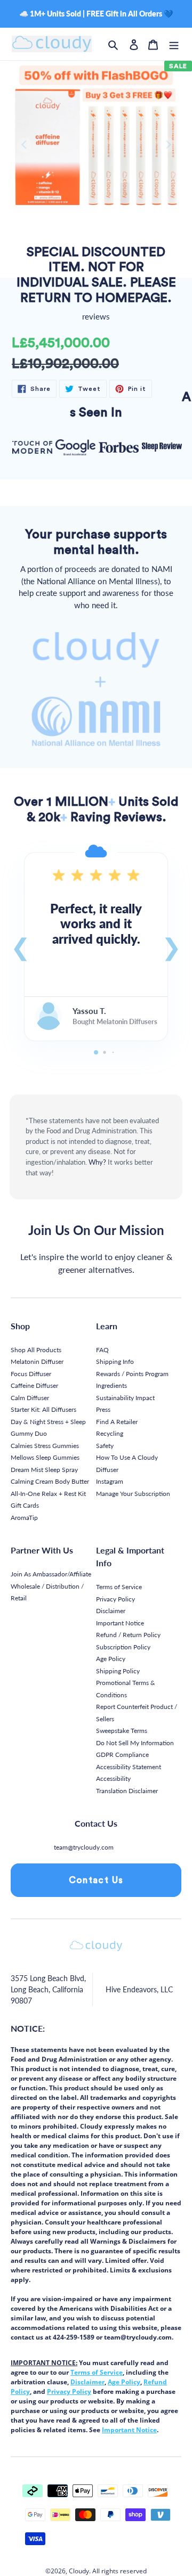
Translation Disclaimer (127, 1791)
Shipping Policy (118, 1671)
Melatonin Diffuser (37, 1361)
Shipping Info (115, 1361)
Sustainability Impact (125, 1398)
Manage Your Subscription (133, 1494)
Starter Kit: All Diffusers (43, 1409)
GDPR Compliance (122, 1755)
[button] (21, 946)
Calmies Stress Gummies (45, 1446)
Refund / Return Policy (128, 1635)
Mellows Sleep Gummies (45, 1457)
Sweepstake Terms (122, 1731)
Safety (105, 1446)
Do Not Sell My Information (135, 1743)
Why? (97, 1162)
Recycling (110, 1433)
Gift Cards (25, 1505)
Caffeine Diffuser (34, 1385)
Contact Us (96, 1880)
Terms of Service (119, 1587)
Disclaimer (111, 1611)
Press (103, 1409)
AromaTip (24, 1518)
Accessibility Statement (129, 1767)
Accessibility (113, 1778)
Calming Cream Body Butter (50, 1481)
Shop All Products (36, 1350)
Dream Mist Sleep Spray (44, 1470)
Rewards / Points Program (132, 1374)
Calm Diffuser (30, 1398)
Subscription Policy (123, 1647)
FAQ (102, 1350)
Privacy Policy (115, 1599)
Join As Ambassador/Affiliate (51, 1574)
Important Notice (120, 1623)
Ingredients (111, 1385)
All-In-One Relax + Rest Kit (48, 1494)
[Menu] (174, 44)
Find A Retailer (117, 1422)
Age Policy (111, 1659)
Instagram (110, 1481)
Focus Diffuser (31, 1374)
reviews (96, 316)
